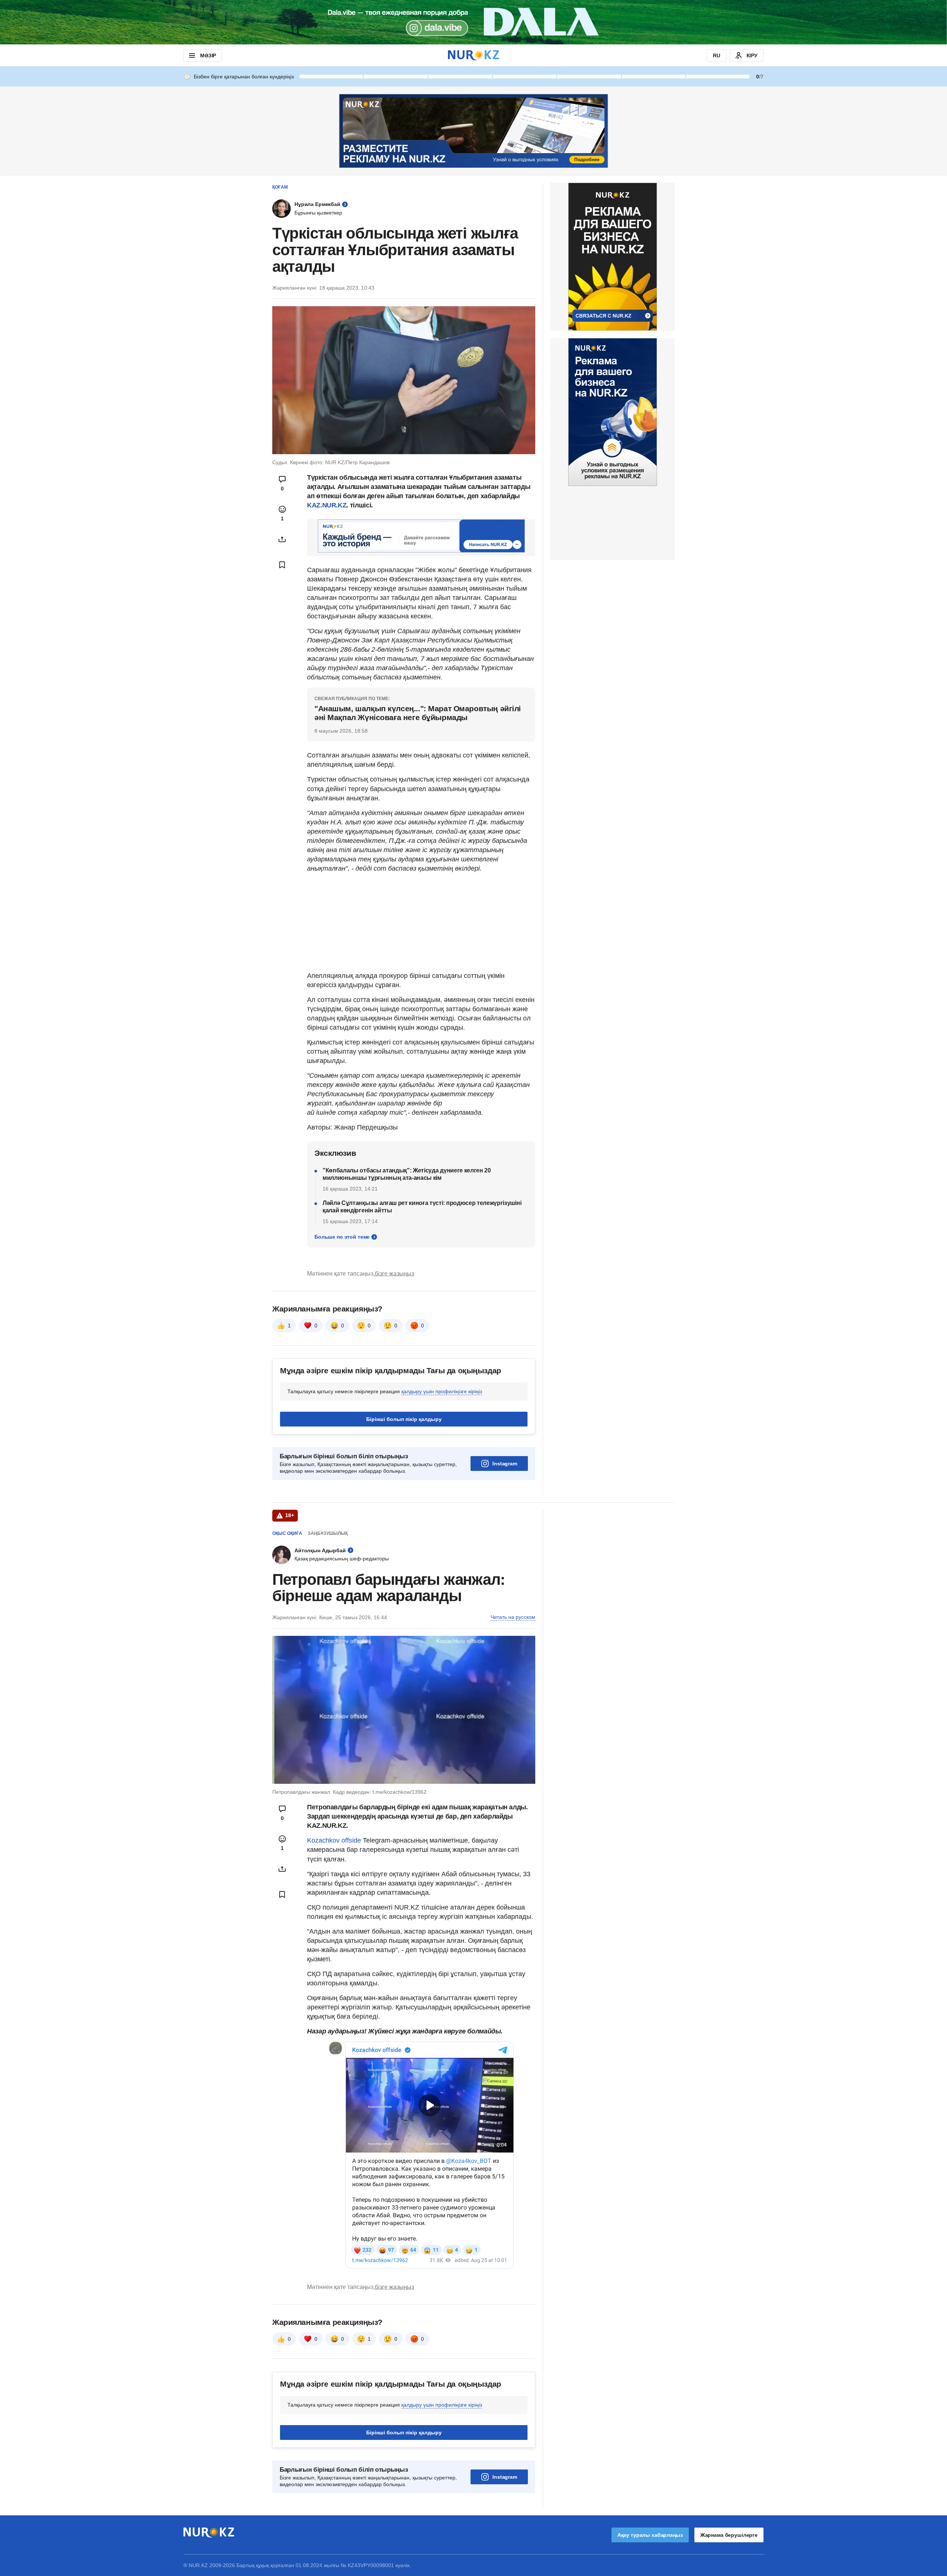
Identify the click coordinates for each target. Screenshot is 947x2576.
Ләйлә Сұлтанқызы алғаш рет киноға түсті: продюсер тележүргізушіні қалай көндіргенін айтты (422, 1207)
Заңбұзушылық (328, 1533)
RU (717, 55)
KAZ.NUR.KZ (327, 505)
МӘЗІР (208, 55)
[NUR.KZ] (473, 55)
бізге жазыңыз (394, 1274)
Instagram (505, 1463)
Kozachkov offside (334, 1840)
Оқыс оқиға (287, 1533)
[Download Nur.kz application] (473, 22)
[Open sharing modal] (282, 539)
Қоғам (280, 187)
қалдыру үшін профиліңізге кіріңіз (442, 1391)
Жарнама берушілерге (729, 2535)
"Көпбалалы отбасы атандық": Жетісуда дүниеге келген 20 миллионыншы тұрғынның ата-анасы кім (407, 1174)
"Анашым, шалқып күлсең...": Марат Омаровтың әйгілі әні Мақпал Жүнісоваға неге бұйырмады (418, 713)
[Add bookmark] (282, 565)
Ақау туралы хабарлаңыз (650, 2535)
